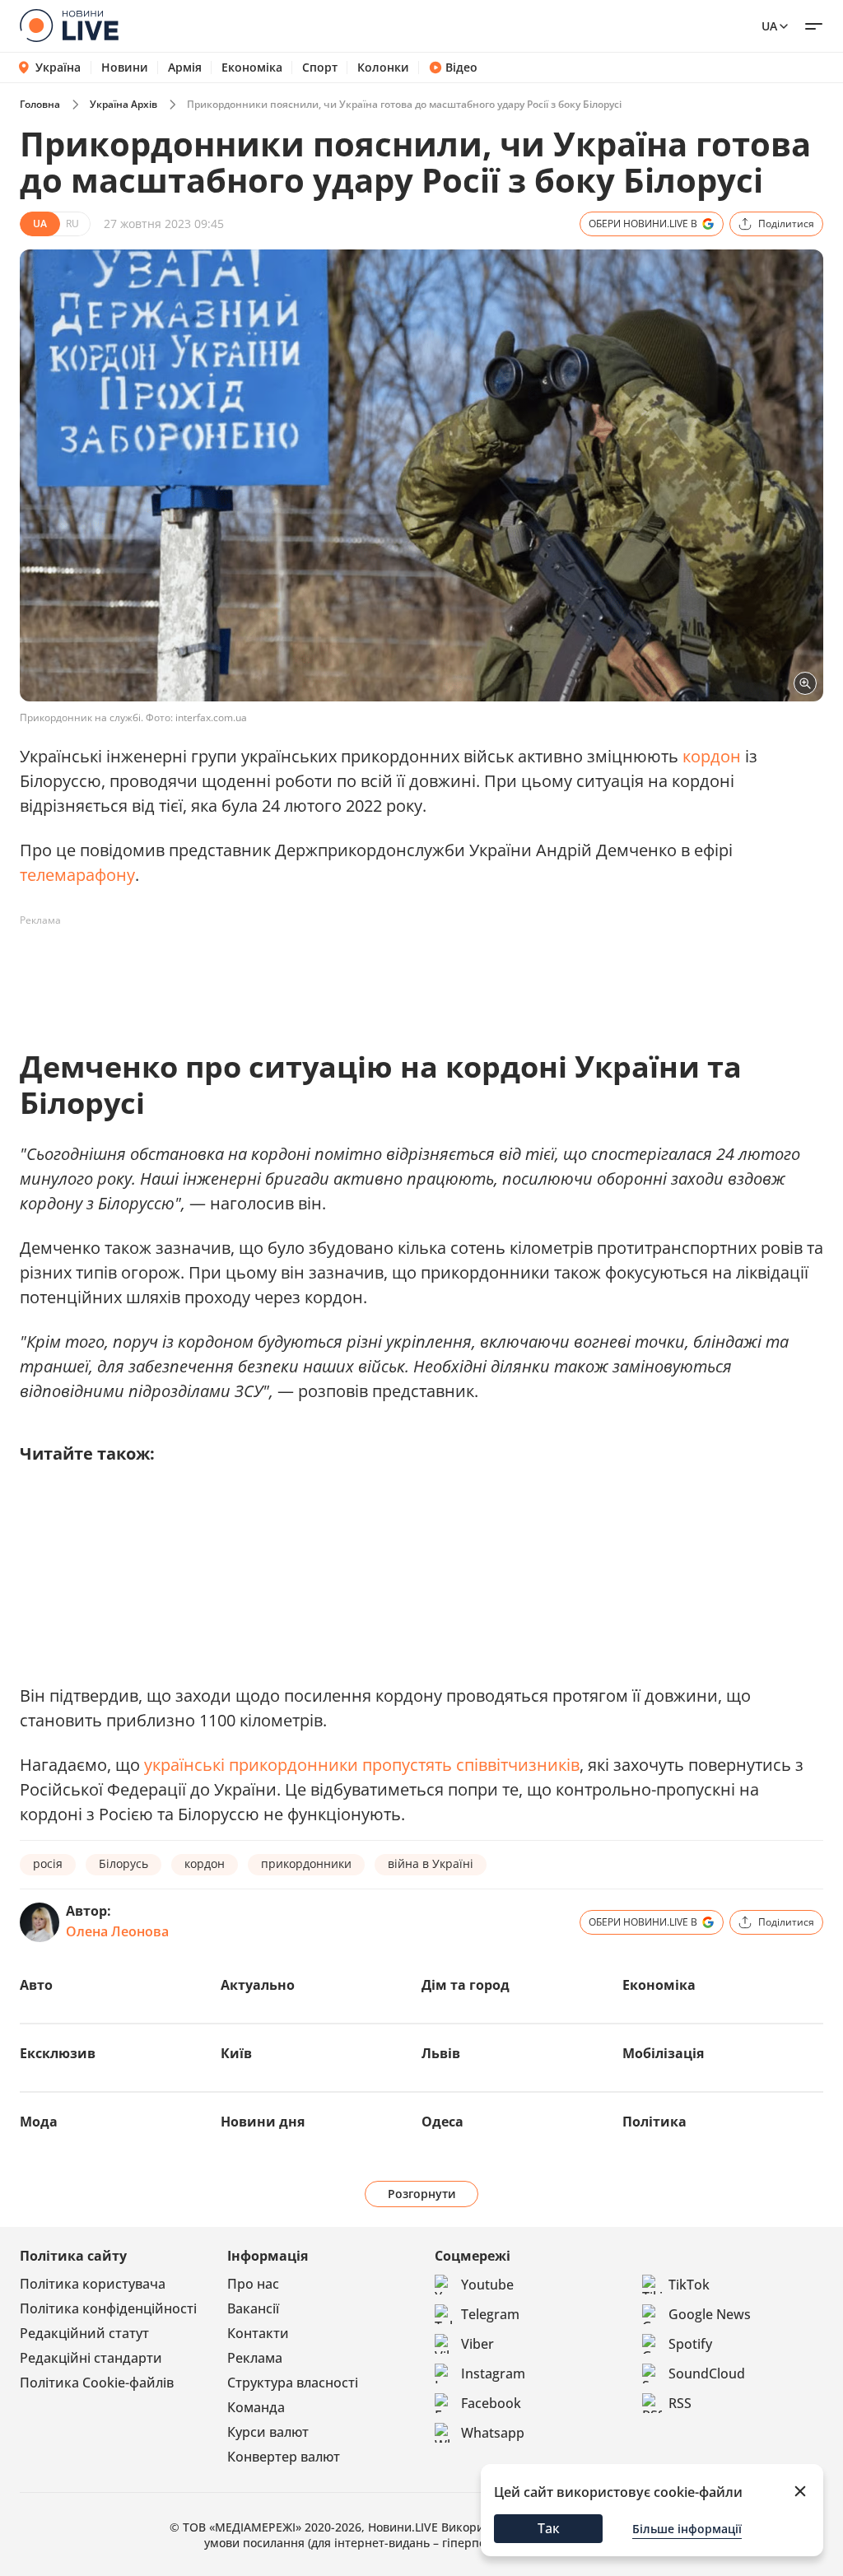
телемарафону (77, 875)
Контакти (258, 2333)
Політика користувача (93, 2284)
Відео (461, 68)
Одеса (442, 2122)
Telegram (490, 2314)
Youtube (487, 2285)
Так (549, 2528)
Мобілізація (663, 2053)
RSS (680, 2403)
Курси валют (268, 2432)
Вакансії (253, 2308)
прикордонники (306, 1863)
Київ (236, 2053)
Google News (710, 2314)
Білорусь (123, 1863)
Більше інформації (687, 2529)
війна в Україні (431, 1863)
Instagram (493, 2373)
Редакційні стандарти (91, 2358)
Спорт (320, 68)
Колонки (383, 68)
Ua (769, 26)
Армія (185, 68)
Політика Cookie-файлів (97, 2383)
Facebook (491, 2403)
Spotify (690, 2344)
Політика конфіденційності (108, 2308)
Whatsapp (493, 2433)
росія (48, 1863)
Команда (256, 2407)
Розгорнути (422, 2194)
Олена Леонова (117, 1931)
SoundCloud (707, 2373)
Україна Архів (123, 104)
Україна (58, 67)
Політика (654, 2122)
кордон (712, 756)
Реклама (255, 2358)
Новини (125, 68)
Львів (441, 2053)
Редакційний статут (84, 2333)
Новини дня (263, 2122)
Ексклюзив (58, 2053)
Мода (39, 2122)
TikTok (689, 2285)
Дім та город (466, 1985)
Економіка (252, 68)
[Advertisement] (319, 971)
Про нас (253, 2284)
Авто (36, 1985)
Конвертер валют (284, 2457)
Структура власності (293, 2383)
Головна (40, 104)
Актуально (258, 1985)
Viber (477, 2344)
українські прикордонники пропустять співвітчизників (362, 1765)
